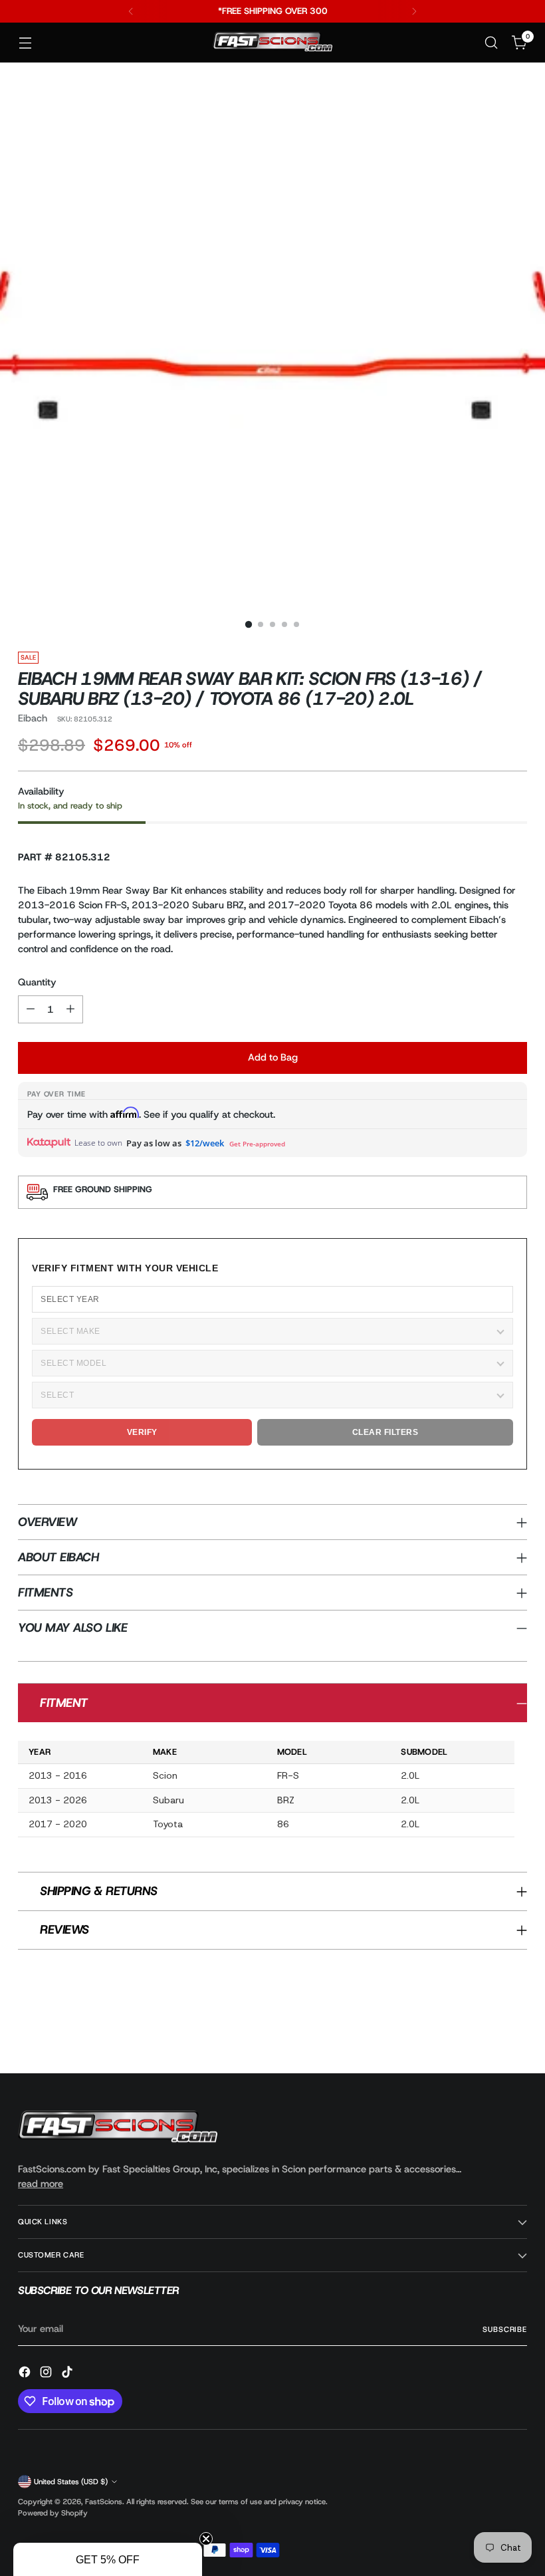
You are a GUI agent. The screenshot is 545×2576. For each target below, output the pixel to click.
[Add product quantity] (70, 1009)
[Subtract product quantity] (31, 1009)
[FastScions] (272, 43)
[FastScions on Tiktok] (68, 2374)
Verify (142, 1432)
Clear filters (385, 1432)
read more (41, 2184)
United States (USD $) (71, 2482)
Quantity (37, 982)
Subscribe (505, 2329)
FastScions (104, 2502)
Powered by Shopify (53, 2513)
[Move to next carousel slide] (516, 2027)
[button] (108, 2559)
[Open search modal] (491, 43)
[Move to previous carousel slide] (485, 2028)
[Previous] (131, 11)
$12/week (205, 1143)
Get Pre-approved (257, 1144)
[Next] (414, 11)
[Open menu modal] (25, 43)
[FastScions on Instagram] (47, 2374)
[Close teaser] (206, 2539)
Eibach (33, 718)
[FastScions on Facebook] (26, 2374)
